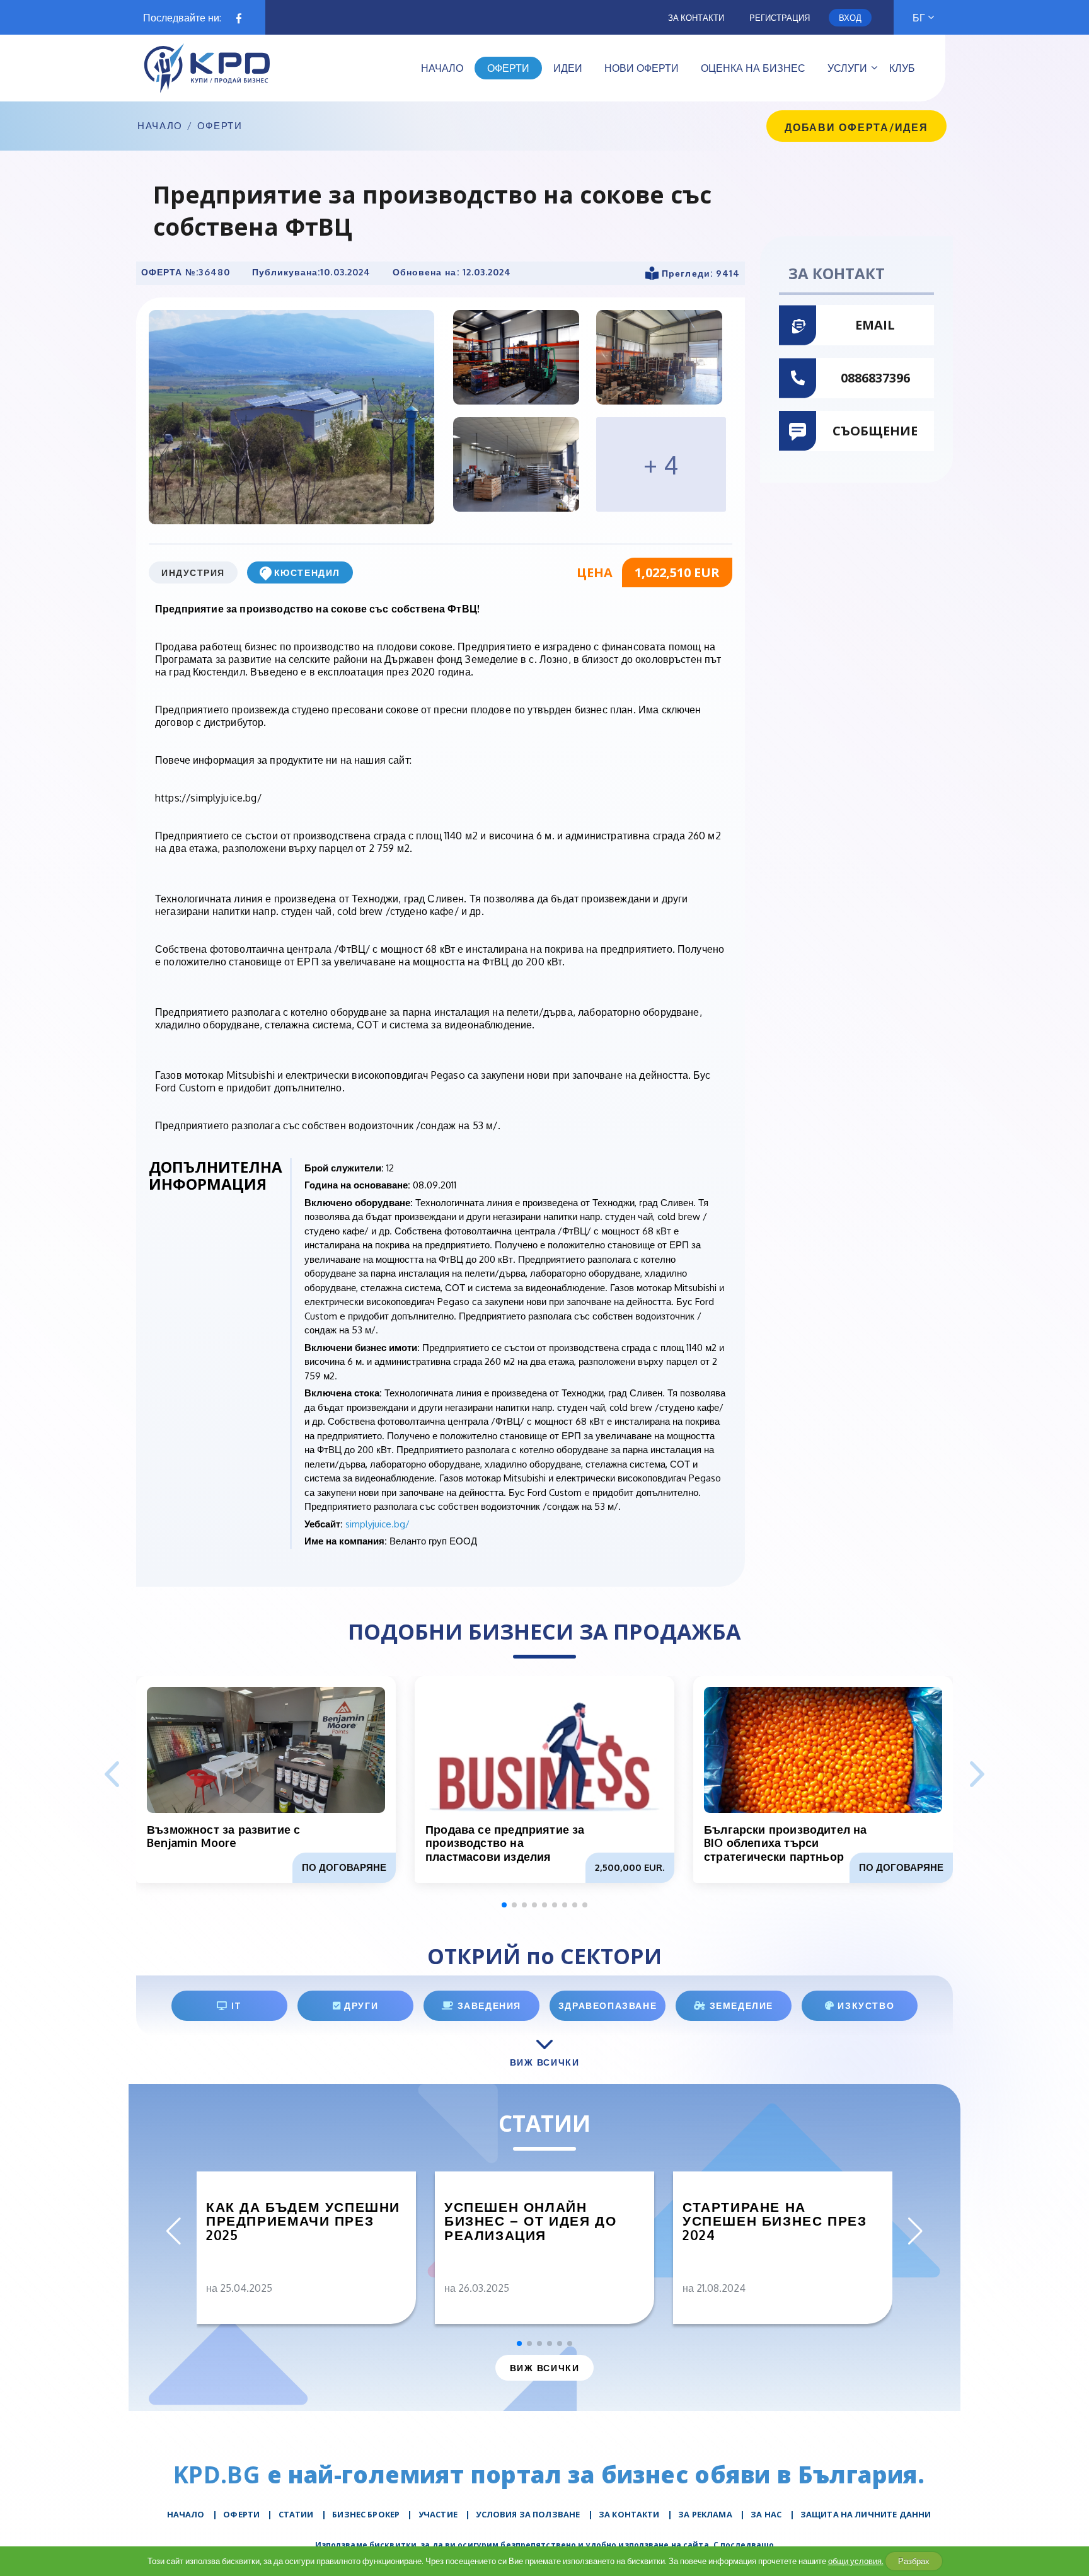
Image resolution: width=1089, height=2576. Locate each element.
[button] (977, 1775)
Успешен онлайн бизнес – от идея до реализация (530, 2221)
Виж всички (544, 2368)
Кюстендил (307, 572)
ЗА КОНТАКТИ (629, 2514)
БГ (919, 18)
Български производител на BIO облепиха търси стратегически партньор (786, 1843)
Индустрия (193, 572)
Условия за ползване (528, 2514)
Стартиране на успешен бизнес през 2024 (775, 2221)
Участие (438, 2514)
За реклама (705, 2514)
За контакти (696, 18)
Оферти (220, 126)
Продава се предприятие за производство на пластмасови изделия (505, 1843)
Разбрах (914, 2561)
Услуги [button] (847, 68)
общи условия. (856, 2561)
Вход (850, 18)
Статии (296, 2514)
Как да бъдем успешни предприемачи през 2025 (303, 2221)
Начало (160, 126)
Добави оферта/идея (856, 127)
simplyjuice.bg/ (377, 1524)
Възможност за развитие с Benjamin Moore (223, 1836)
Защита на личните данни (866, 2514)
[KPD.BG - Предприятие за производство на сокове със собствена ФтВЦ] (291, 417)
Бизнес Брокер (366, 2514)
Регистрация (780, 18)
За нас (766, 2514)
